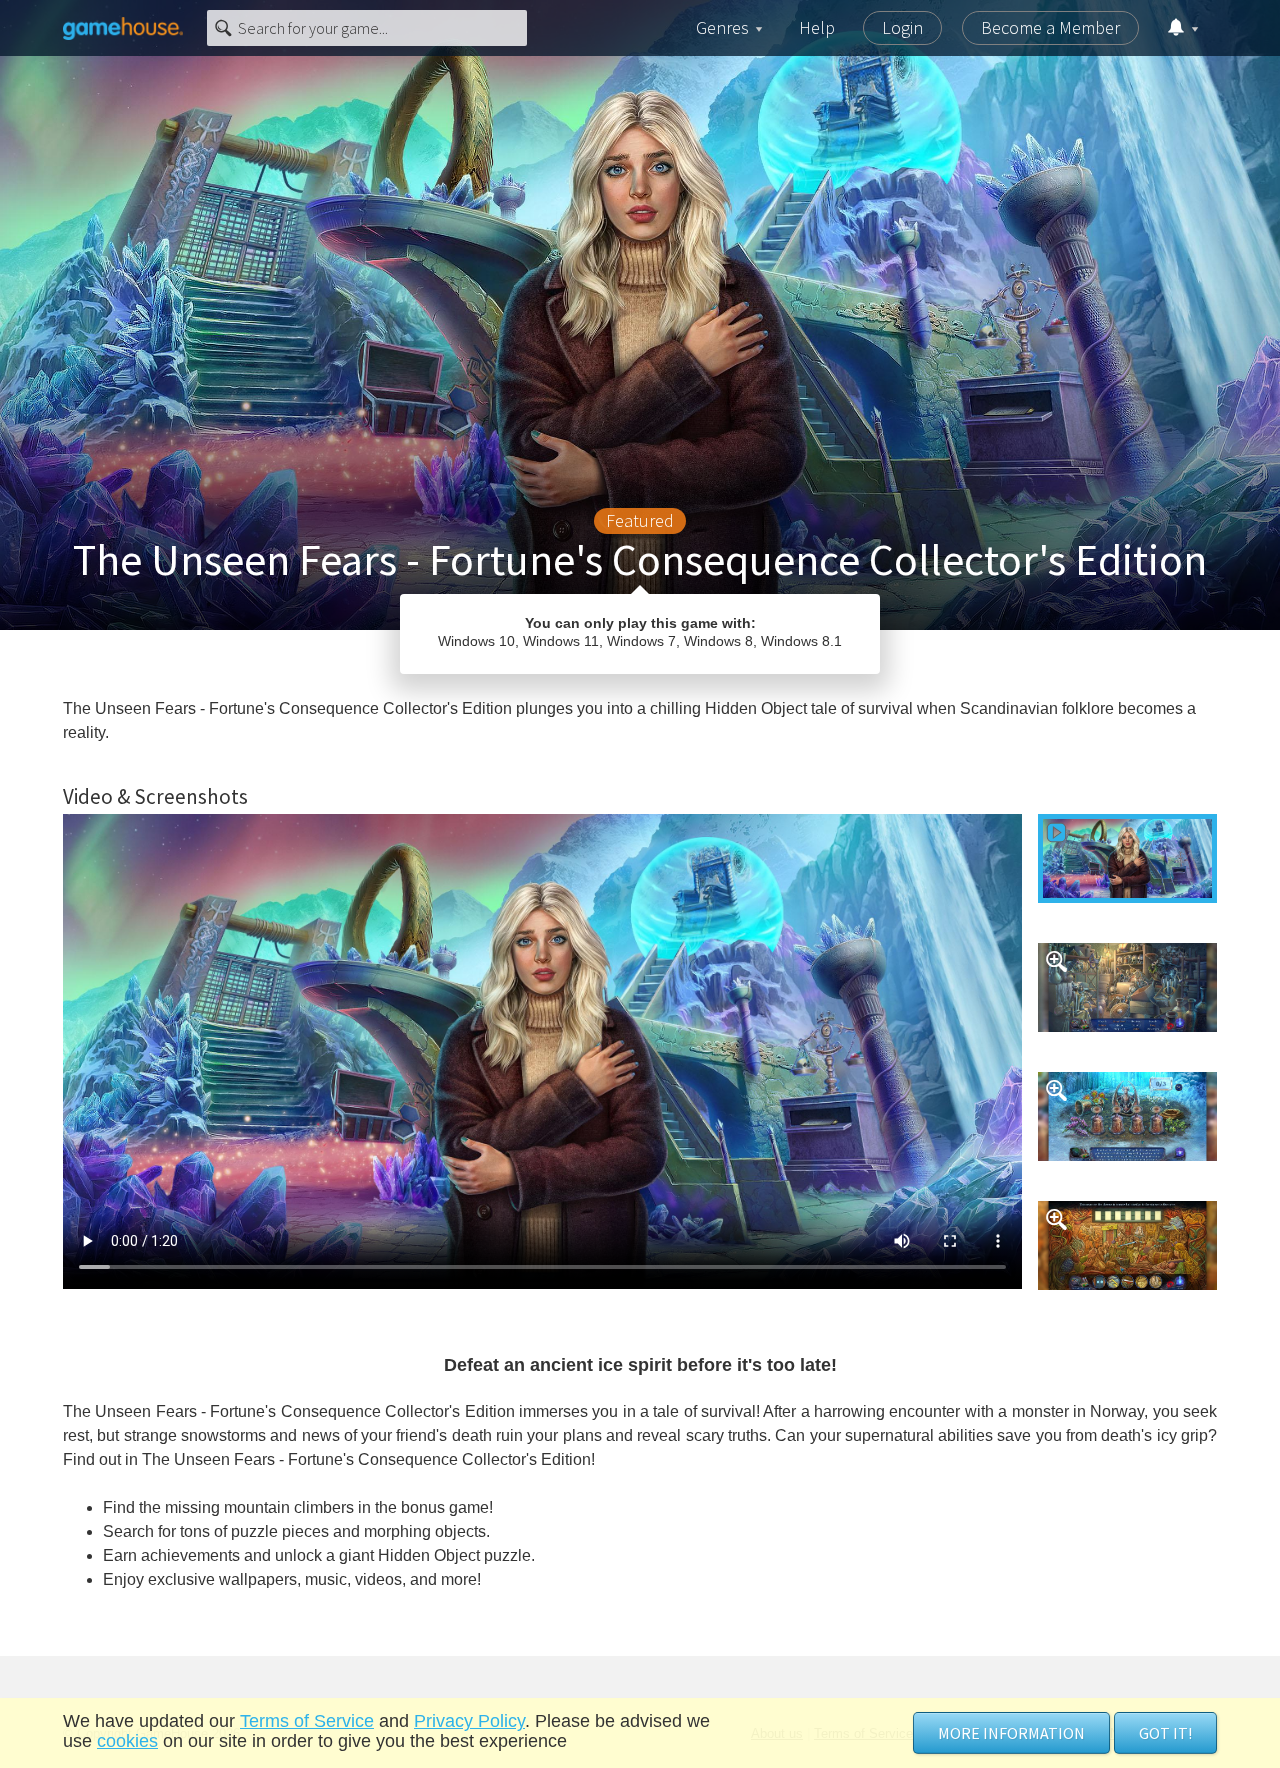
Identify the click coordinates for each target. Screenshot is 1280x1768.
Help (817, 27)
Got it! (1165, 1733)
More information (1011, 1733)
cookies (127, 1741)
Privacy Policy (469, 1721)
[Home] (123, 28)
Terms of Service (307, 1721)
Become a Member (1050, 27)
